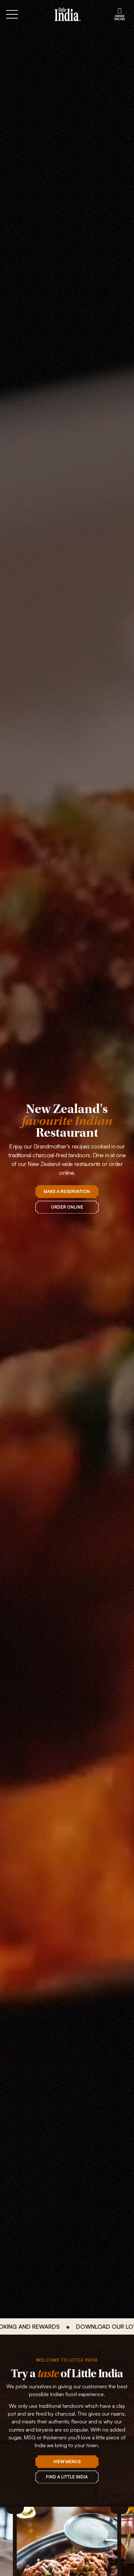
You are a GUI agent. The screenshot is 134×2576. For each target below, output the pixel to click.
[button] (27, 14)
